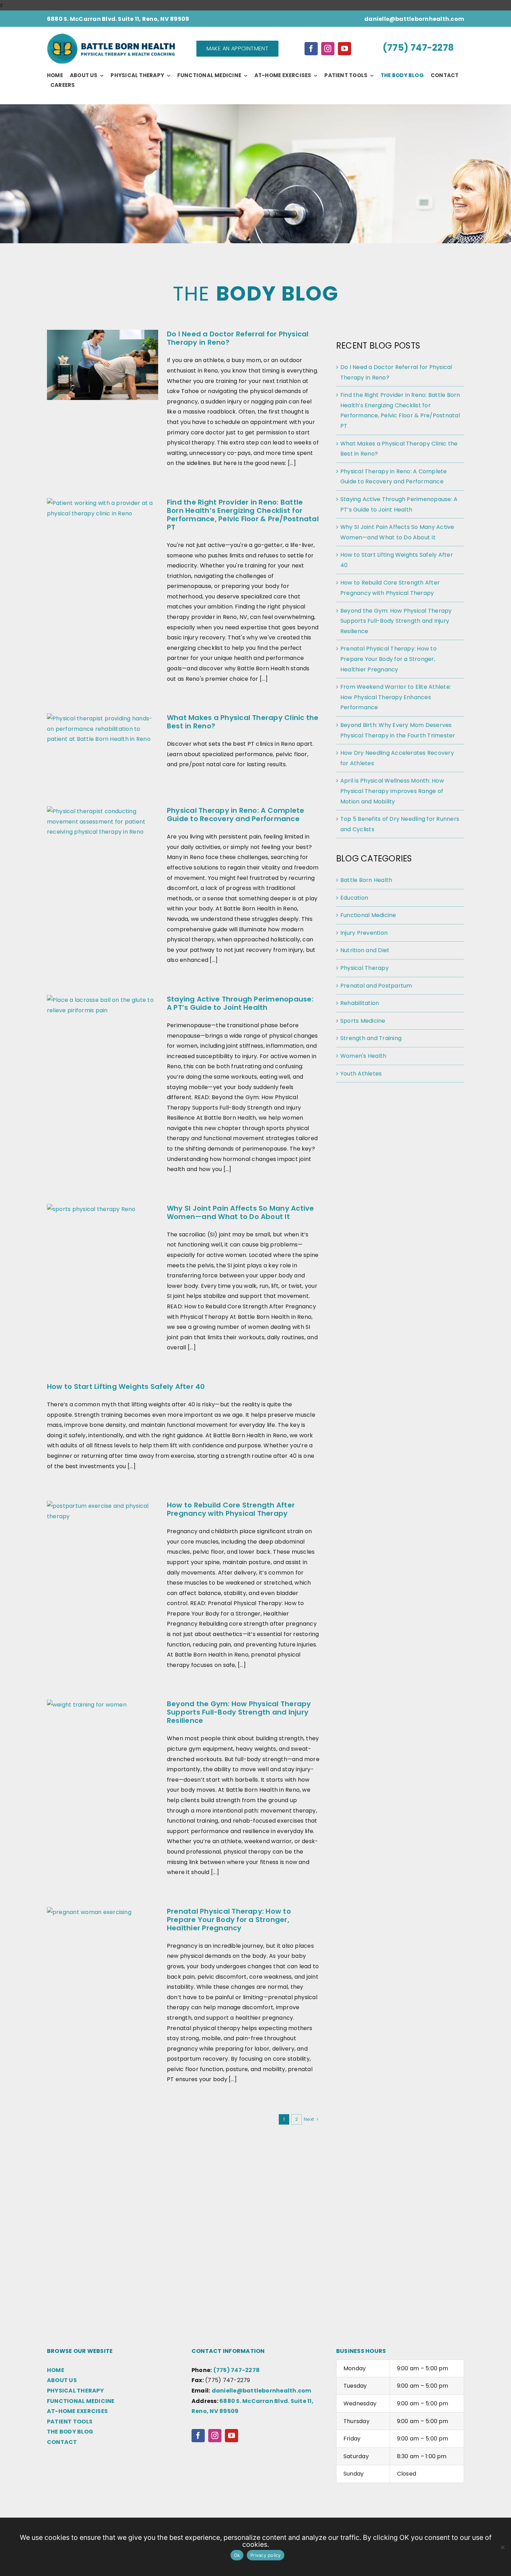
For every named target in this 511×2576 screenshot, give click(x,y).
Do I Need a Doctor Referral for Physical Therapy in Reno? (238, 338)
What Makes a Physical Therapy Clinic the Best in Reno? (243, 722)
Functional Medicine (368, 915)
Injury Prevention (364, 933)
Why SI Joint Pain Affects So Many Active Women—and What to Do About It (241, 1212)
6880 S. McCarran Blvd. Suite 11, (266, 2401)
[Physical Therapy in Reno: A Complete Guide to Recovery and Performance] (103, 841)
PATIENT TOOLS (70, 2422)
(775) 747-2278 (418, 48)
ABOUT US (62, 2380)
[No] (502, 2547)
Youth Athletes (361, 1074)
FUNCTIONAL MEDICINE (81, 2401)
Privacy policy (266, 2555)
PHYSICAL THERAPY (75, 2391)
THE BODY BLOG (70, 2432)
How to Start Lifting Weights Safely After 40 (126, 1387)
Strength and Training (371, 1038)
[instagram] (328, 49)
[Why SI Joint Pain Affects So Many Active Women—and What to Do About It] (103, 1239)
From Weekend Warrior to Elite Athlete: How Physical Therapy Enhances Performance (396, 697)
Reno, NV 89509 (215, 2411)
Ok (237, 2555)
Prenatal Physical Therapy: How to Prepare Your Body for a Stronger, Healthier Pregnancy (229, 1920)
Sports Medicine (363, 1021)
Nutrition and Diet (365, 950)
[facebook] (311, 49)
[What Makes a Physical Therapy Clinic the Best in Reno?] (103, 749)
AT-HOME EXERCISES (77, 2411)
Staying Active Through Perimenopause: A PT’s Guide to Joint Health (240, 1003)
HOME (56, 2370)
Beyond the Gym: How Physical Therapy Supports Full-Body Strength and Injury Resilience (239, 1712)
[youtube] (344, 49)
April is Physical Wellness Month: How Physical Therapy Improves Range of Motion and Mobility (392, 791)
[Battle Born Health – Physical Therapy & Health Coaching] (111, 36)
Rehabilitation (360, 1003)
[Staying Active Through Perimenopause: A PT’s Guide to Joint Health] (103, 1030)
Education (354, 898)
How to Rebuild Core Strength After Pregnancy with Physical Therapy (231, 1509)
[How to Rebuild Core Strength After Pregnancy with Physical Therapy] (103, 1536)
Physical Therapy (364, 968)
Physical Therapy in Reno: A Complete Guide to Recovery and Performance (236, 815)
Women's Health (363, 1056)
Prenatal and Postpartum (376, 986)
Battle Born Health (366, 880)
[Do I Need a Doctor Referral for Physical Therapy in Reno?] (103, 365)
